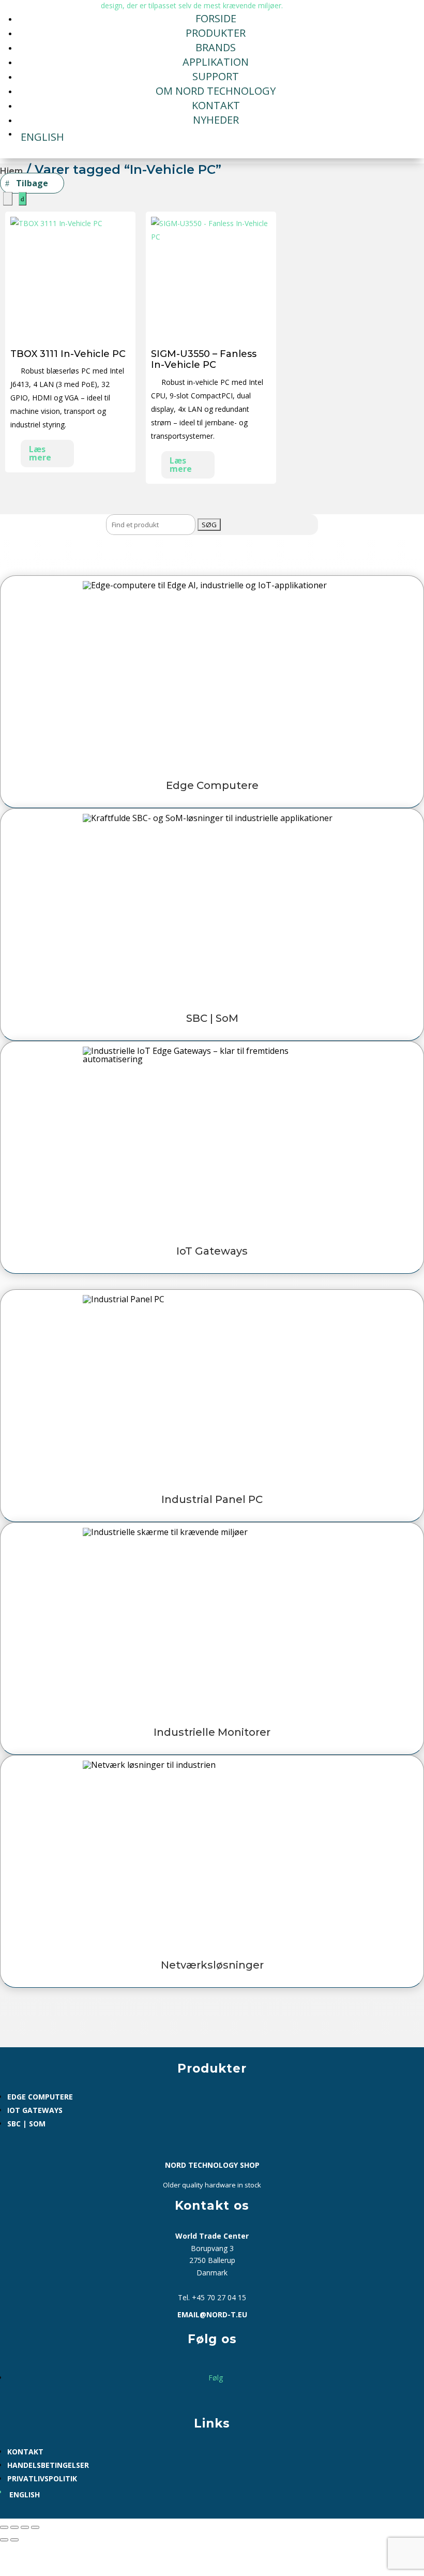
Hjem (11, 171)
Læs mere (40, 453)
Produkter (216, 33)
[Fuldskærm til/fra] (14, 2527)
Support (216, 76)
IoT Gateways (35, 2110)
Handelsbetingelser (48, 2465)
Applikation (216, 62)
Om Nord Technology (216, 91)
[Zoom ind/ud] (4, 2527)
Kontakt (216, 105)
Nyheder (216, 120)
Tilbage (32, 183)
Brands (216, 47)
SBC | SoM (26, 2124)
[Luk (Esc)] (35, 2527)
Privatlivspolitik (42, 2478)
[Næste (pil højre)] (14, 2540)
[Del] (25, 2527)
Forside (216, 18)
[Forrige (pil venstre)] (4, 2540)
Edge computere (40, 2097)
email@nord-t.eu (212, 2314)
